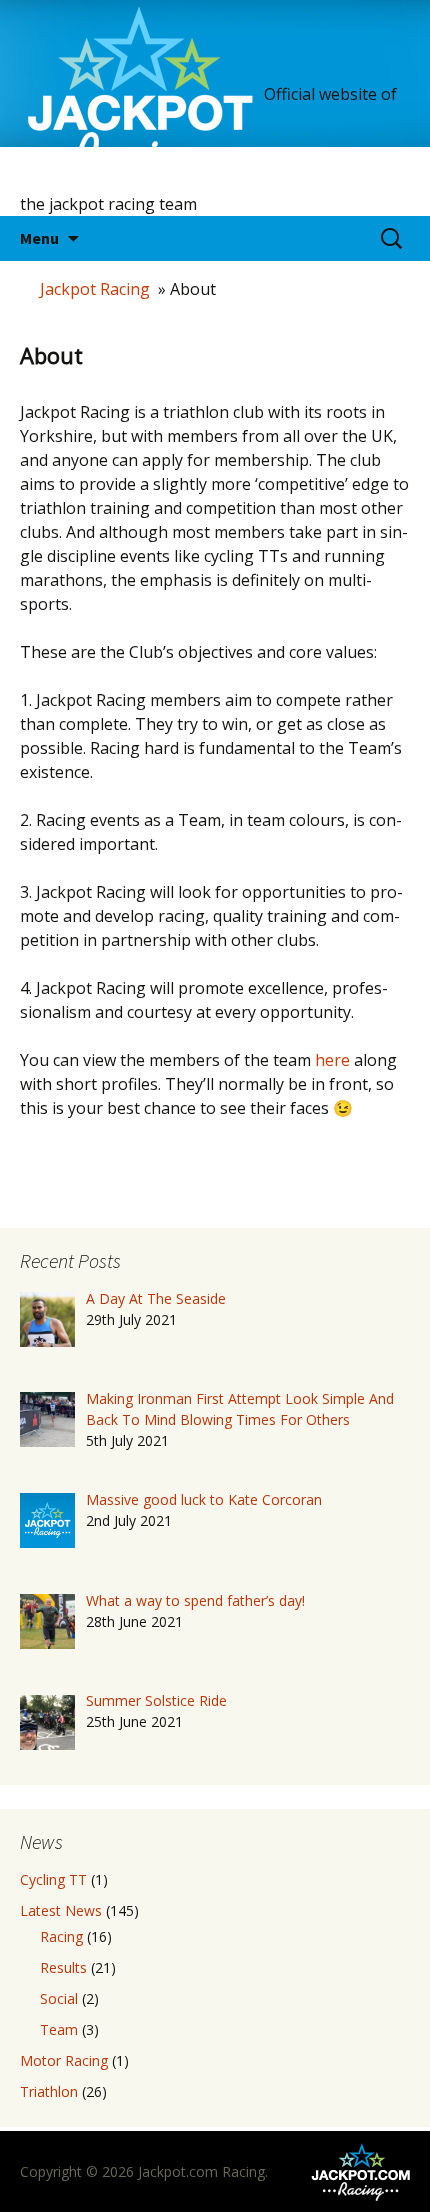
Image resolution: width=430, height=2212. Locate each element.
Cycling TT (53, 1879)
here (332, 1060)
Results (63, 1967)
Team (59, 2029)
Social (59, 1998)
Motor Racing (64, 2060)
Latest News (61, 1910)
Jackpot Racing (95, 289)
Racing (61, 1936)
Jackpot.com (178, 2171)
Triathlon (49, 2091)
